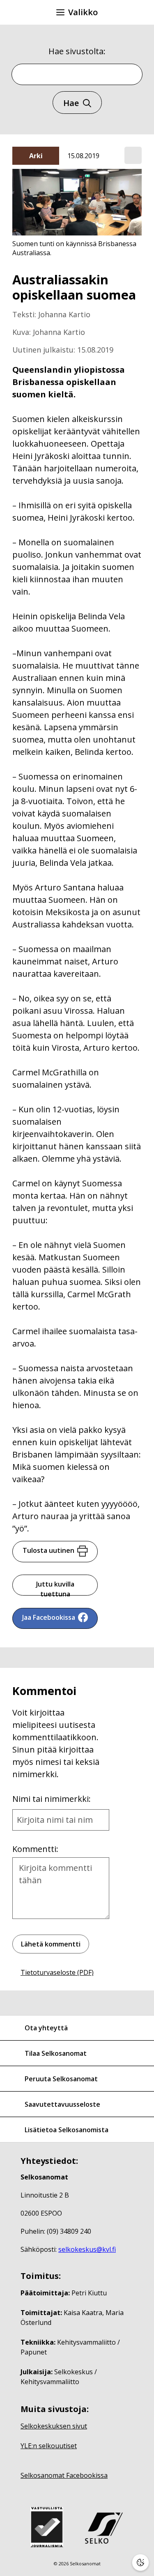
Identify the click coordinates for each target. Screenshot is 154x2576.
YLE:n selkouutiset (49, 2446)
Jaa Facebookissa (49, 1617)
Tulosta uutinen (48, 1550)
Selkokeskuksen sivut (54, 2426)
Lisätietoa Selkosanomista (67, 2130)
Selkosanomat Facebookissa (64, 2475)
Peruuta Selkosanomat (61, 2079)
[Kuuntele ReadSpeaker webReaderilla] (133, 155)
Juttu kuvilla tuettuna (55, 1588)
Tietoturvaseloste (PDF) (57, 1972)
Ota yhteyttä (46, 2028)
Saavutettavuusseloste (62, 2104)
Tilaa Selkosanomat (56, 2053)
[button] (133, 156)
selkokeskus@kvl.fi (87, 2249)
